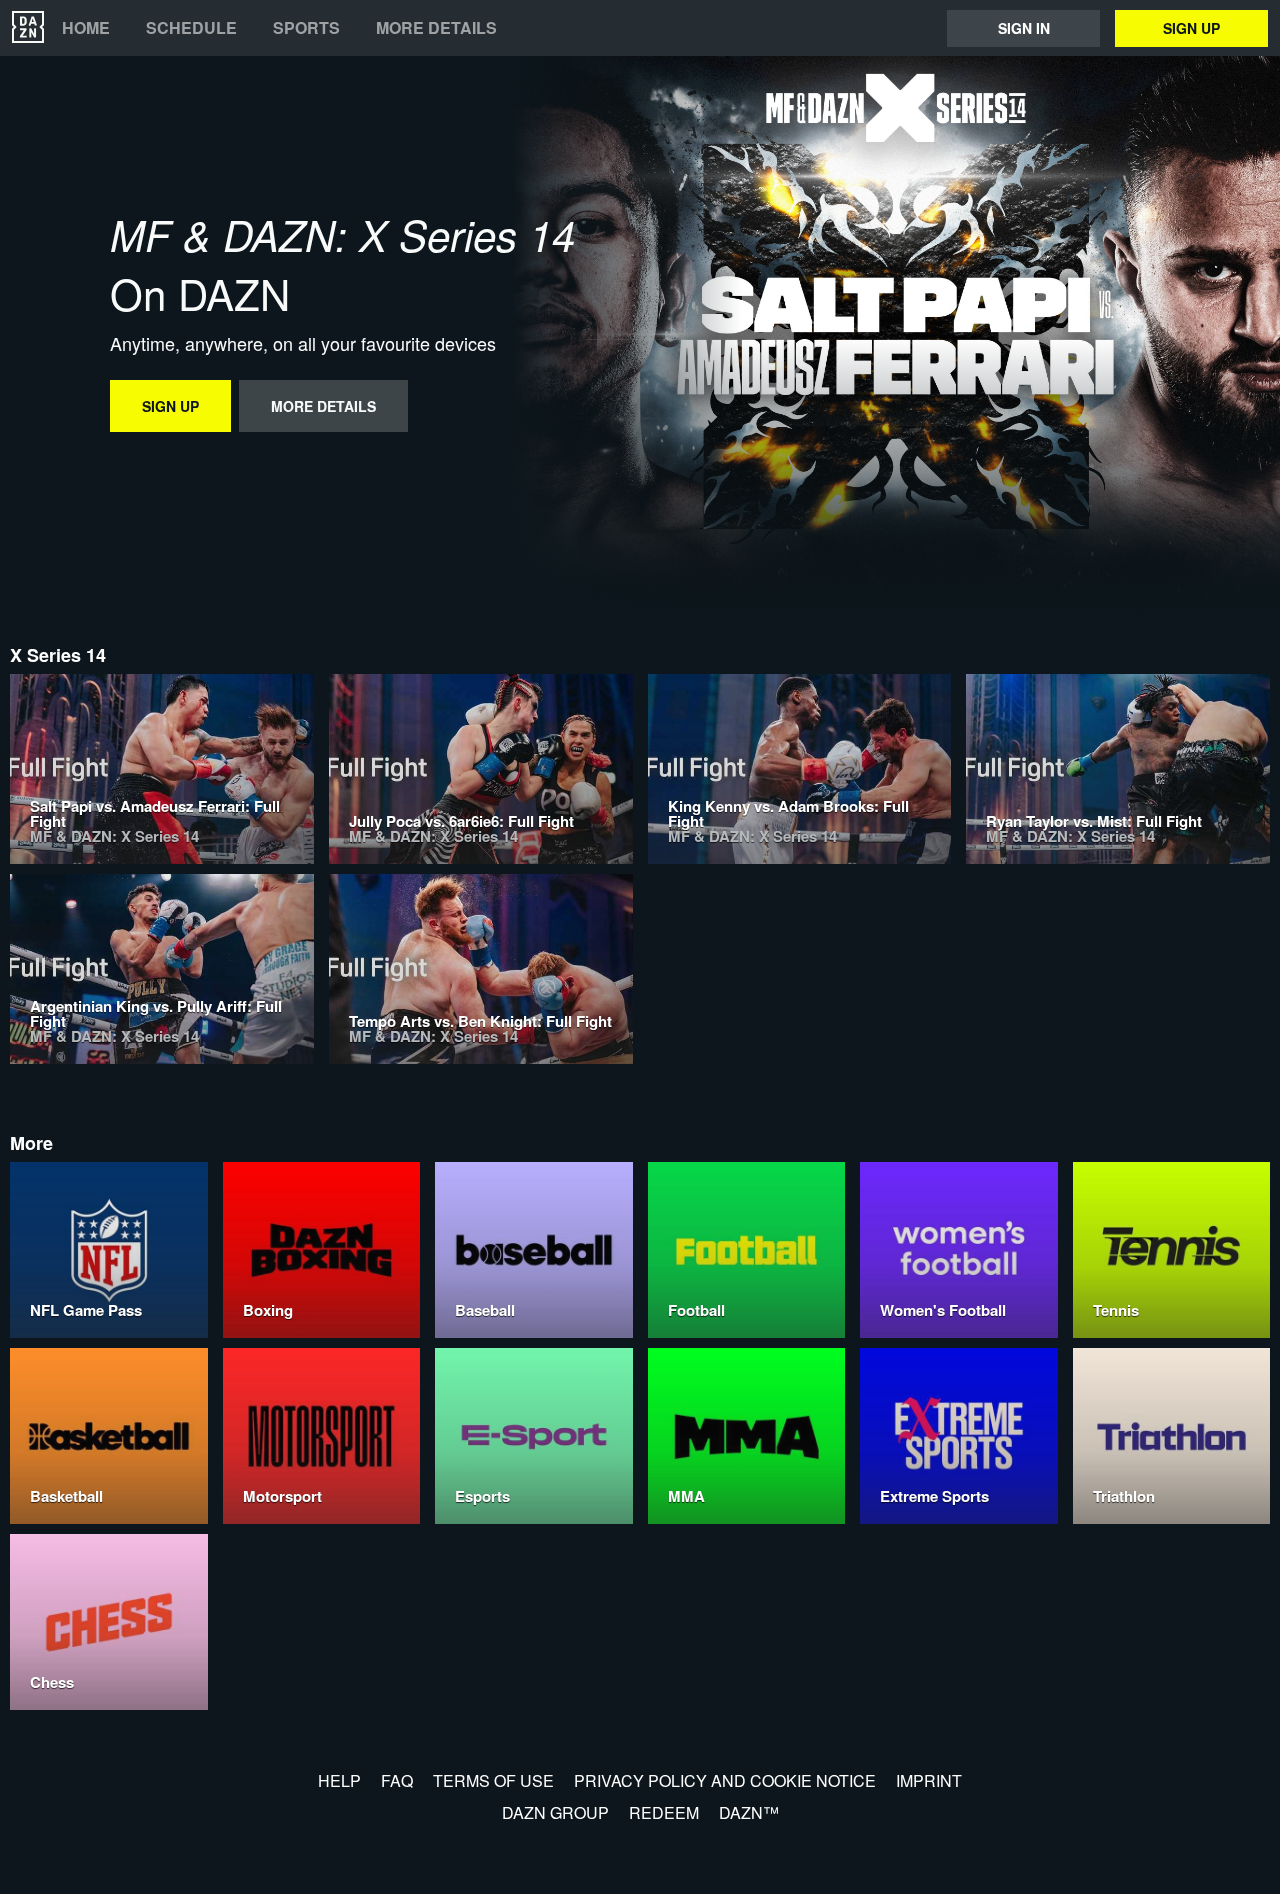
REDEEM (664, 1812)
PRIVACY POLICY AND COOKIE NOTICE (725, 1780)
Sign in (1024, 28)
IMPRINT (929, 1780)
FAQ (397, 1780)
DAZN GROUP (555, 1812)
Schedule (191, 28)
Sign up (1191, 28)
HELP (339, 1780)
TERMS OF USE (493, 1780)
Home (86, 28)
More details (436, 28)
